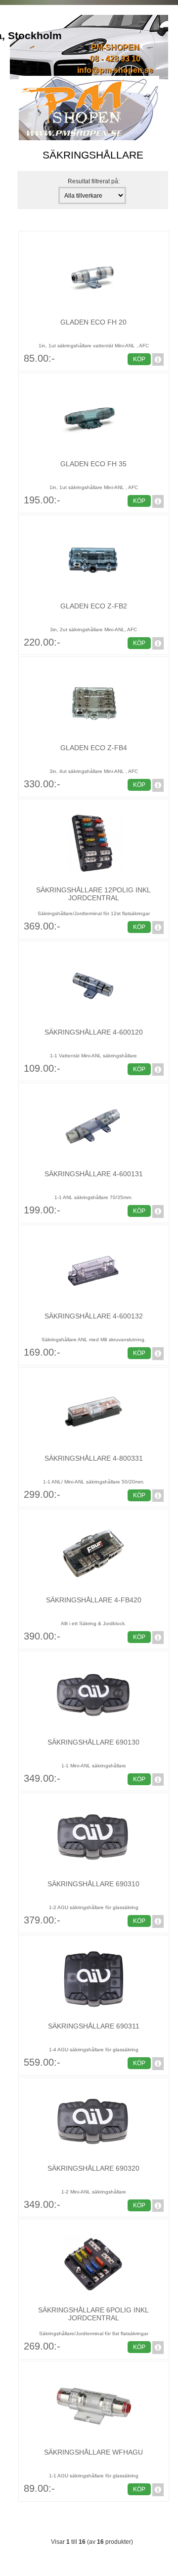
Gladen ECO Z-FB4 (94, 748)
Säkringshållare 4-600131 (94, 1174)
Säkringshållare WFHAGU (93, 2452)
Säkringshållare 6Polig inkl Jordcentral (93, 2314)
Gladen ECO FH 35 (93, 464)
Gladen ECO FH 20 (93, 322)
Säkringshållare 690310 (93, 1884)
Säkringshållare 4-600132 (94, 1316)
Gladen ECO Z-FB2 (94, 606)
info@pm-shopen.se (115, 70)
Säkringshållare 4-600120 (94, 1032)
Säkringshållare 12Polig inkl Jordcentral (93, 894)
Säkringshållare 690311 (94, 2026)
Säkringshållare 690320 (93, 2168)
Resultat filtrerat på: (94, 181)
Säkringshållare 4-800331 (94, 1458)
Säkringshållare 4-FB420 (94, 1600)
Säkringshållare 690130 (93, 1742)
